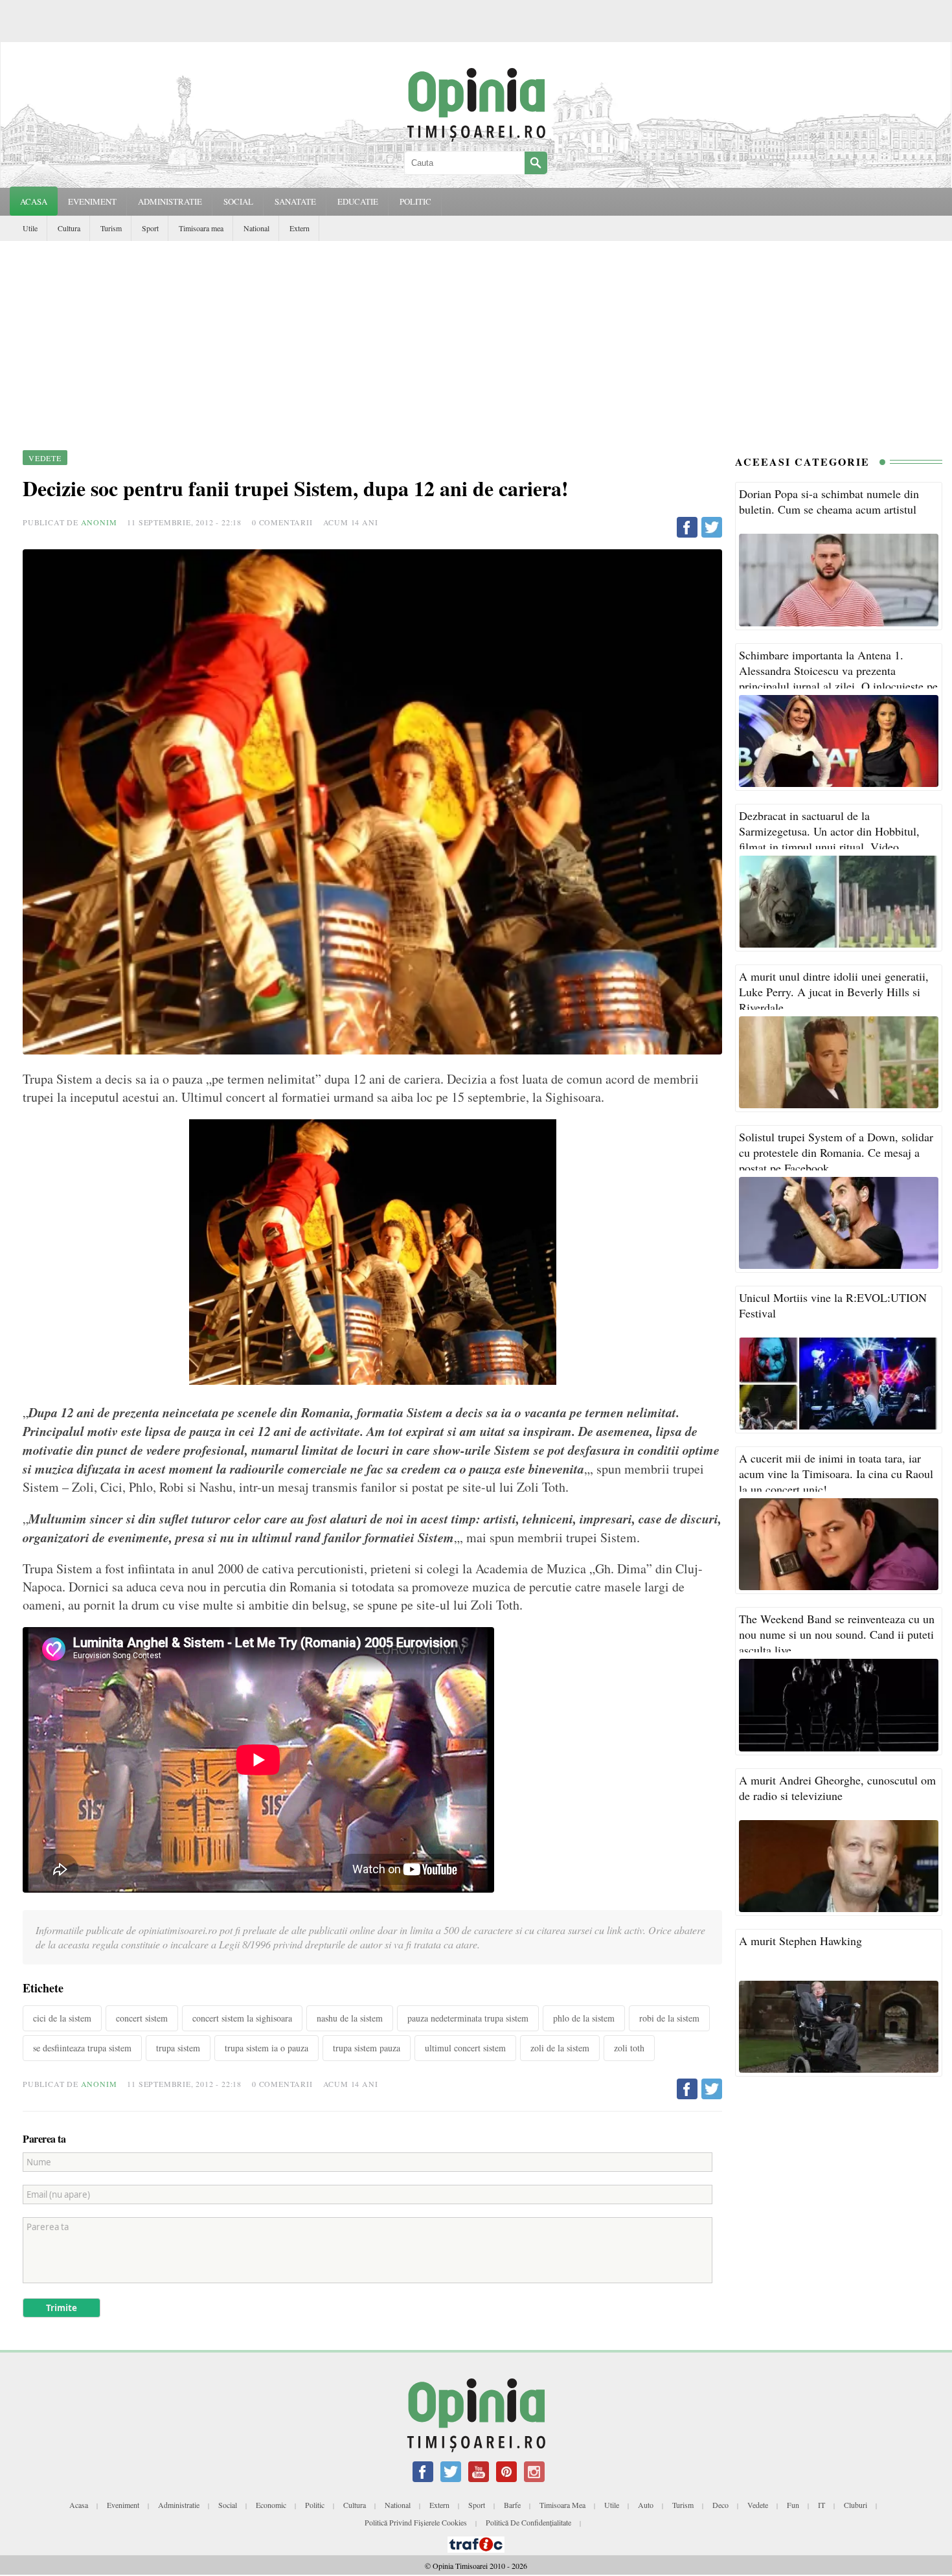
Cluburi (856, 2505)
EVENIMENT (92, 201)
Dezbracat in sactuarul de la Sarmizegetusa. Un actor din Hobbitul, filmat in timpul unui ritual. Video (829, 831)
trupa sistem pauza (367, 2048)
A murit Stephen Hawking (800, 1941)
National (256, 228)
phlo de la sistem (584, 2018)
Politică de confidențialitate (528, 2522)
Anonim (99, 522)
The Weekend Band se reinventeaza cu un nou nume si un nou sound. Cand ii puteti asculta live (837, 1634)
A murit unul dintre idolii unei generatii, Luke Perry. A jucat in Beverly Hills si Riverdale (834, 992)
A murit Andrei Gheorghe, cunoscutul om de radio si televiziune (837, 1788)
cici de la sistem (62, 2018)
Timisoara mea (201, 228)
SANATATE (295, 201)
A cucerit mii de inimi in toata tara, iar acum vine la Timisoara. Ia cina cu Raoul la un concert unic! (836, 1474)
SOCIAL (238, 201)
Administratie (179, 2505)
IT (822, 2505)
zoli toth (629, 2048)
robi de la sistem (669, 2018)
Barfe (512, 2505)
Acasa (34, 201)
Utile (30, 228)
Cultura (69, 228)
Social (228, 2505)
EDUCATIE (358, 201)
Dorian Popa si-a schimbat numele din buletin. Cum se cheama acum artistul (829, 501)
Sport (150, 228)
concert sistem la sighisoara (242, 2018)
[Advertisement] (476, 338)
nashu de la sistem (350, 2018)
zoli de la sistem (560, 2048)
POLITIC (415, 201)
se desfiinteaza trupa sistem (82, 2048)
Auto (646, 2505)
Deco (720, 2505)
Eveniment (123, 2505)
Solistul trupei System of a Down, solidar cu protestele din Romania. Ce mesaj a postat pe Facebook (836, 1152)
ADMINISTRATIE (170, 201)
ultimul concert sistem (465, 2048)
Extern (300, 228)
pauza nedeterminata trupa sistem (468, 2018)
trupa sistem (178, 2048)
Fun (793, 2505)
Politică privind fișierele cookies (416, 2522)
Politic (315, 2505)
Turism (111, 228)
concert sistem (142, 2018)
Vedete (758, 2505)
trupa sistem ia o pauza (266, 2048)
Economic (271, 2505)
